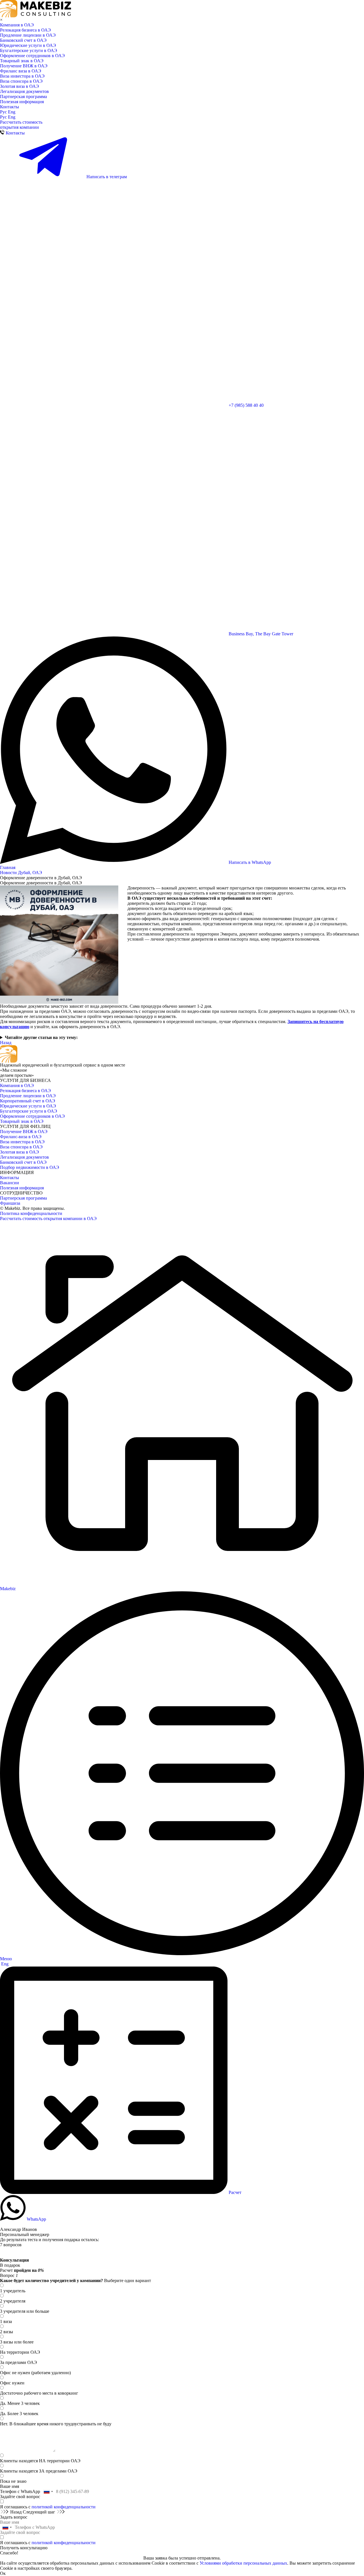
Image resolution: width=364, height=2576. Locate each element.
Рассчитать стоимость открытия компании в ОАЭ (48, 1218)
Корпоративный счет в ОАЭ (28, 1101)
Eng (12, 112)
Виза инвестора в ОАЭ (22, 76)
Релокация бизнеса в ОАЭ (25, 30)
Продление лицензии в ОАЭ (28, 35)
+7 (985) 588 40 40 (246, 405)
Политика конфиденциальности (31, 1213)
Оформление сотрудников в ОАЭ (32, 56)
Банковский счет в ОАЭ (23, 40)
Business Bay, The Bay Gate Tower (260, 634)
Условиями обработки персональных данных (243, 2563)
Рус (4, 112)
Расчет (234, 2192)
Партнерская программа (23, 97)
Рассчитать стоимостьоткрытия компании (21, 125)
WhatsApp (36, 2219)
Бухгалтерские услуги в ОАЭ (29, 50)
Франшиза (10, 1203)
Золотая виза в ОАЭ (19, 86)
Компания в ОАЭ (17, 25)
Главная (8, 867)
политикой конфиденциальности (64, 2507)
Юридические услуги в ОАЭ (28, 45)
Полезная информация (22, 102)
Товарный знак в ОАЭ (22, 61)
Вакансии (10, 1183)
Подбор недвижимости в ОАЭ (30, 1167)
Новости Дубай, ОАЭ (21, 873)
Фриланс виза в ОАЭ (21, 71)
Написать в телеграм (106, 177)
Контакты (10, 107)
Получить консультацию (24, 2548)
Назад (6, 1043)
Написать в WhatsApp (249, 862)
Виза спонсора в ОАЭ (21, 81)
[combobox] (48, 2492)
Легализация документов (24, 91)
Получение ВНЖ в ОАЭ (24, 66)
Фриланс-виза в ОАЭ (21, 1137)
